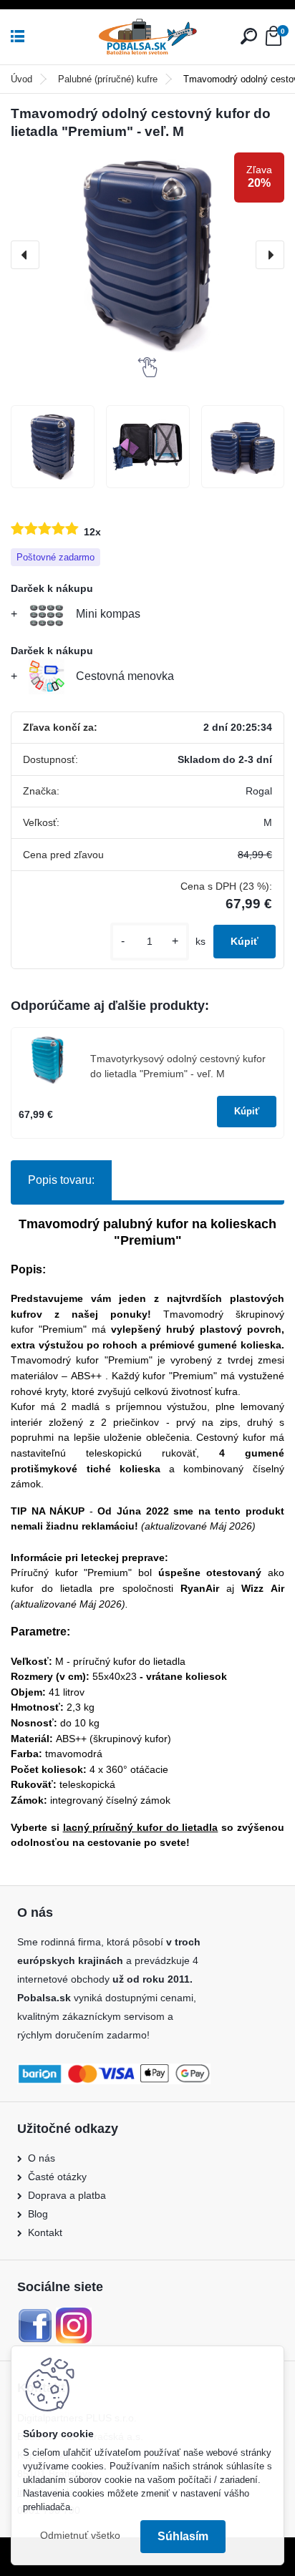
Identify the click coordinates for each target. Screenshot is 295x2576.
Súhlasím (183, 2536)
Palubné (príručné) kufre (108, 79)
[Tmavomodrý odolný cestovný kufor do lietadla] (53, 447)
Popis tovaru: (61, 1180)
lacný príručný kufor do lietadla (141, 1827)
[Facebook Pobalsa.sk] (35, 2316)
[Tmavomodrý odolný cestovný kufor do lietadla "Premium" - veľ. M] (147, 255)
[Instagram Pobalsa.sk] (74, 2316)
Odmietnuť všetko (80, 2536)
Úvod (21, 79)
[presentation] (25, 255)
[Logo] (147, 37)
